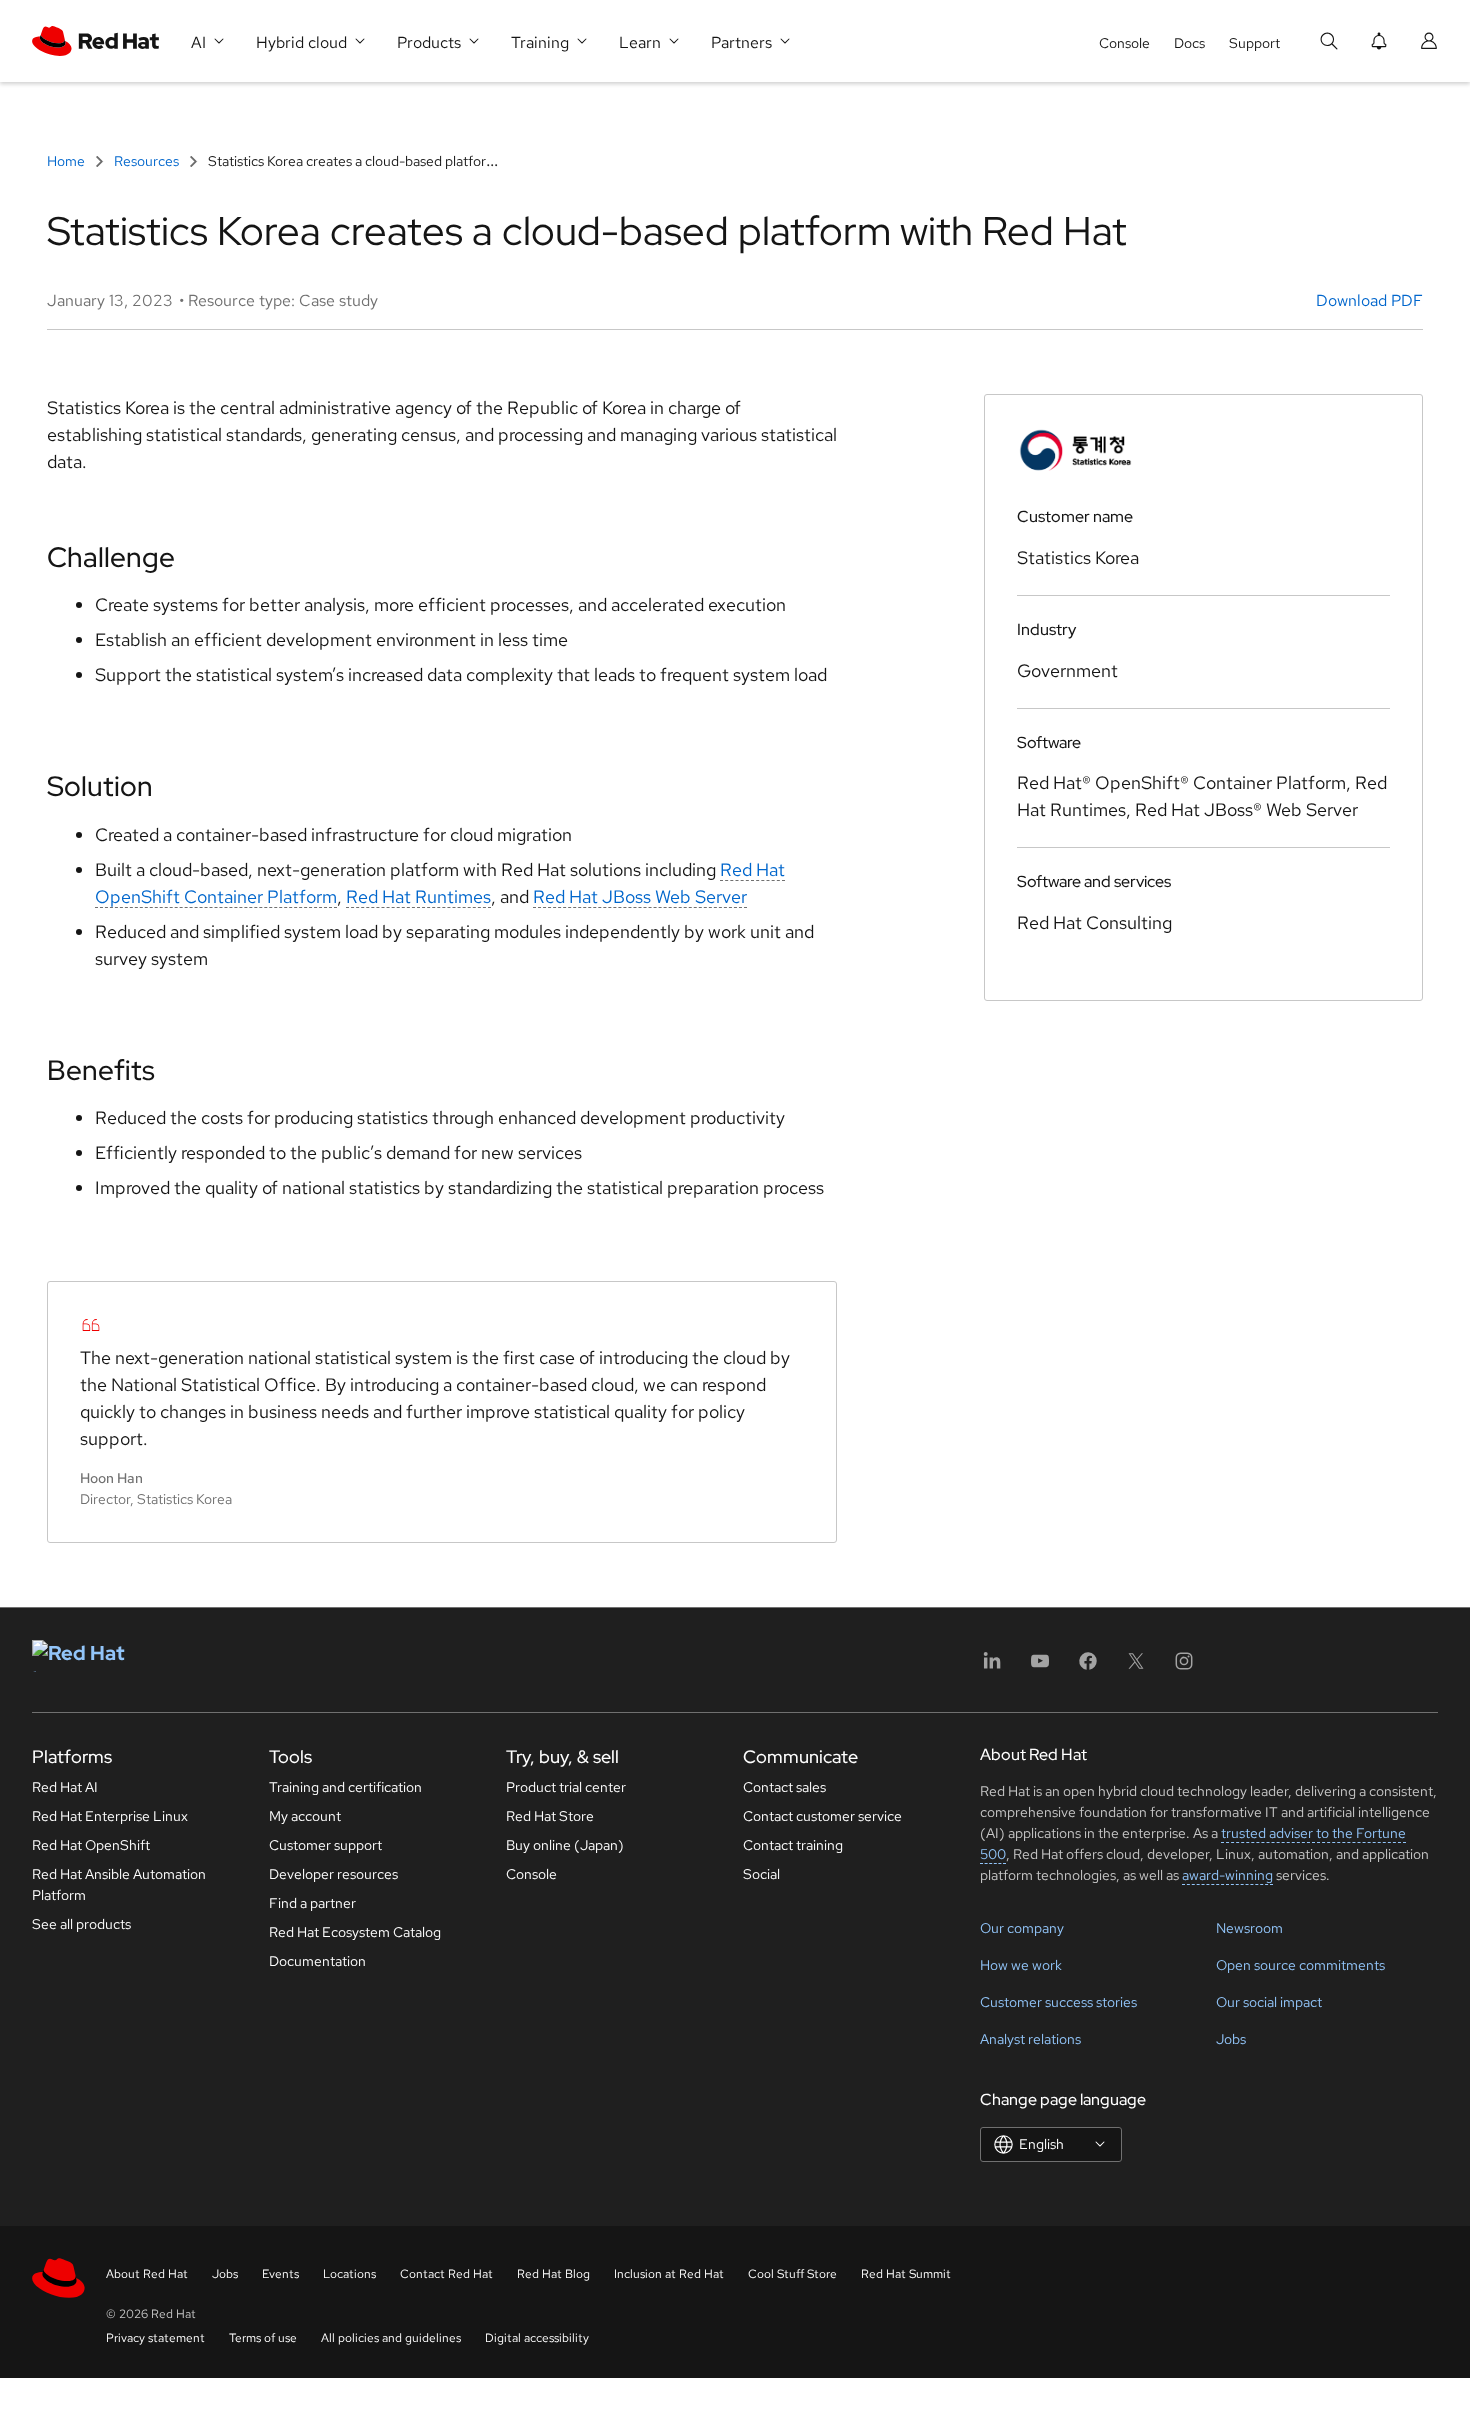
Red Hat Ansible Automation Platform (119, 1884)
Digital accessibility (537, 2338)
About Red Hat (147, 2274)
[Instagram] (1184, 1667)
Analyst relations (1030, 2039)
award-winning (1227, 1875)
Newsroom (1249, 1928)
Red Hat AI (65, 1787)
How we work (1021, 1965)
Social (761, 1874)
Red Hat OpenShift (91, 1845)
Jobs (1231, 2039)
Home (67, 161)
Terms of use (263, 2338)
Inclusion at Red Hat (669, 2274)
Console (1124, 43)
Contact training (793, 1845)
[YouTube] (1040, 1667)
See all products (81, 1924)
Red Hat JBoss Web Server (640, 896)
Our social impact (1269, 2002)
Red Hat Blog (553, 2274)
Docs (1189, 43)
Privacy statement (155, 2338)
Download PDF (1369, 300)
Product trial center (566, 1787)
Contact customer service (822, 1816)
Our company (1022, 1928)
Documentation (317, 1961)
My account (305, 1816)
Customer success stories (1058, 2002)
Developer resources (333, 1874)
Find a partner (312, 1903)
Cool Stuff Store (792, 2274)
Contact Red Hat (446, 2274)
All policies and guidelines (391, 2338)
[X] (1136, 1667)
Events (280, 2274)
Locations (349, 2274)
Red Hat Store (550, 1816)
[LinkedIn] (992, 1667)
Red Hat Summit (906, 2274)
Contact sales (784, 1787)
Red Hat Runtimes (418, 896)
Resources (146, 161)
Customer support (325, 1845)
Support (1254, 43)
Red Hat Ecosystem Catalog (355, 1932)
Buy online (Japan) (565, 1845)
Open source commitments (1300, 1965)
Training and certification (345, 1787)
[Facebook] (1088, 1667)
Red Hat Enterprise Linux (110, 1816)
